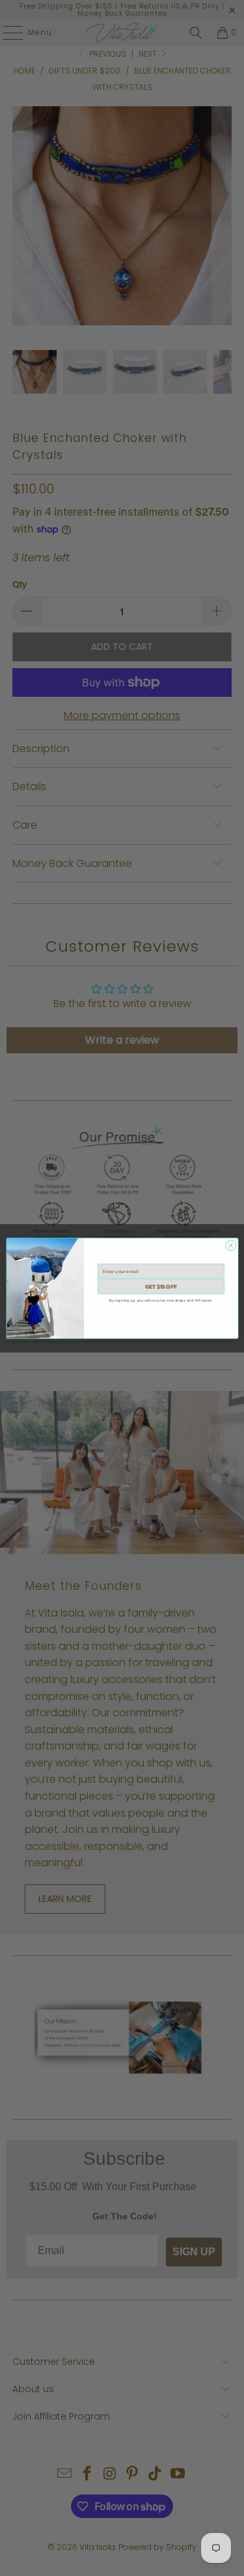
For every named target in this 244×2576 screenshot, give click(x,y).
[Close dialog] (230, 1245)
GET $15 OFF (160, 1286)
